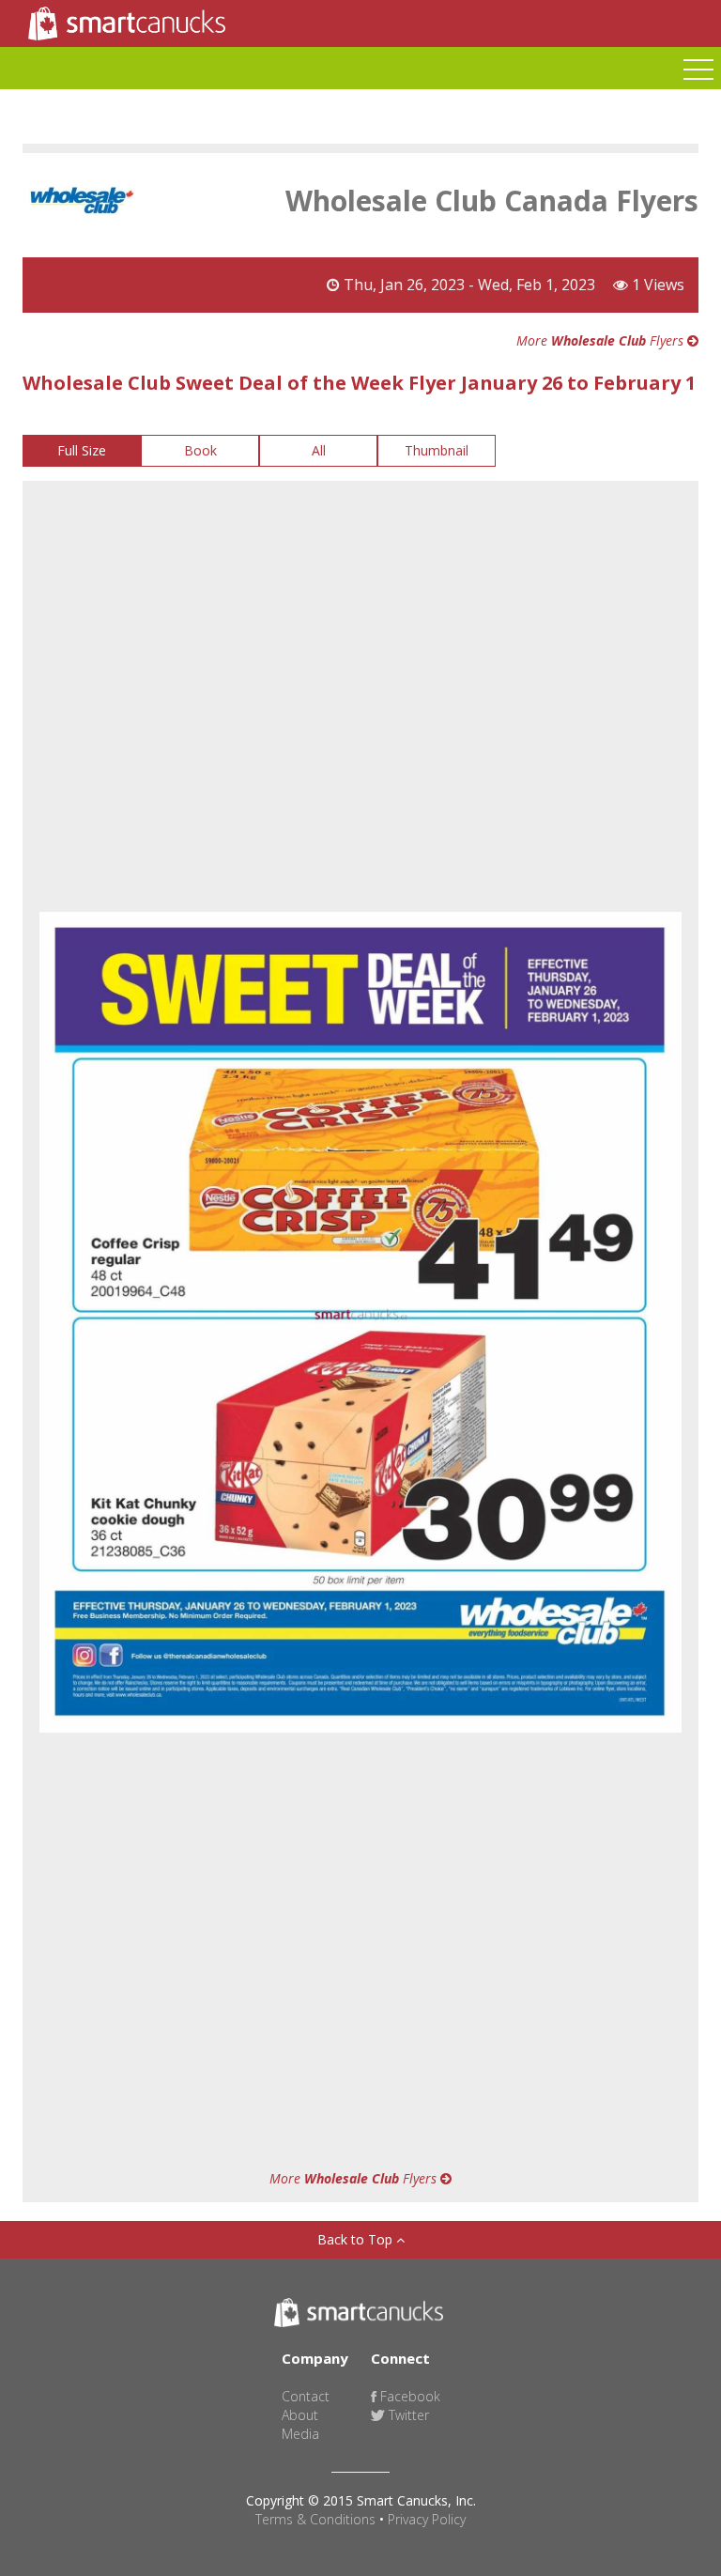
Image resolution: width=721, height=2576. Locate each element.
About (300, 2415)
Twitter (407, 2415)
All (319, 450)
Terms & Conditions (315, 2519)
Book (200, 450)
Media (300, 2434)
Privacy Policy (427, 2519)
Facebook (408, 2396)
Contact (306, 2396)
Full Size (82, 450)
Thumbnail (437, 450)
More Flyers (602, 340)
